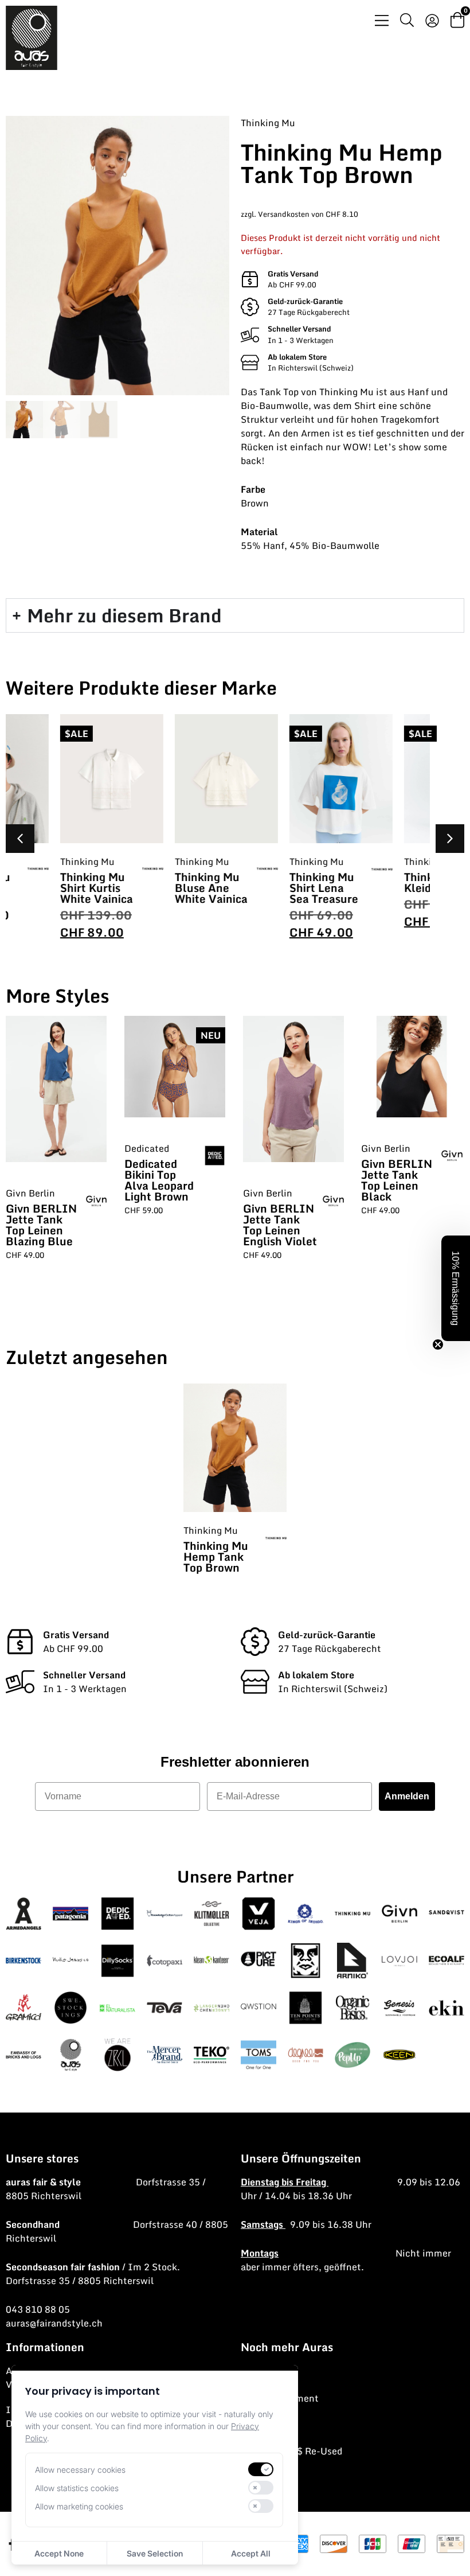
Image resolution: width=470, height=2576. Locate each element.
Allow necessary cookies (80, 2470)
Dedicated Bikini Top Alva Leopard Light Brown (159, 1180)
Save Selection (155, 2553)
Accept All (251, 2553)
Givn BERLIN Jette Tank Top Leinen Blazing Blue (41, 1225)
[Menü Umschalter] (382, 20)
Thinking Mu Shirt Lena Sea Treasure (275, 888)
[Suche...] (407, 22)
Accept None (59, 2553)
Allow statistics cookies (77, 2488)
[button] (450, 839)
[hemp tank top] (117, 256)
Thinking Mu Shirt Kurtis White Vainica (48, 888)
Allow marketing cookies (79, 2506)
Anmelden (407, 1796)
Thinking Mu (268, 123)
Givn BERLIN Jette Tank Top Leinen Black (397, 1180)
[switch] (261, 2469)
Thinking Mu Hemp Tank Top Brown (216, 1556)
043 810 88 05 (38, 2309)
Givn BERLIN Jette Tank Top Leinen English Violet (280, 1225)
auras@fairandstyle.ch (54, 2323)
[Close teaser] (438, 1344)
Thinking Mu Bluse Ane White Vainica (162, 888)
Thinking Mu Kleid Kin (388, 882)
